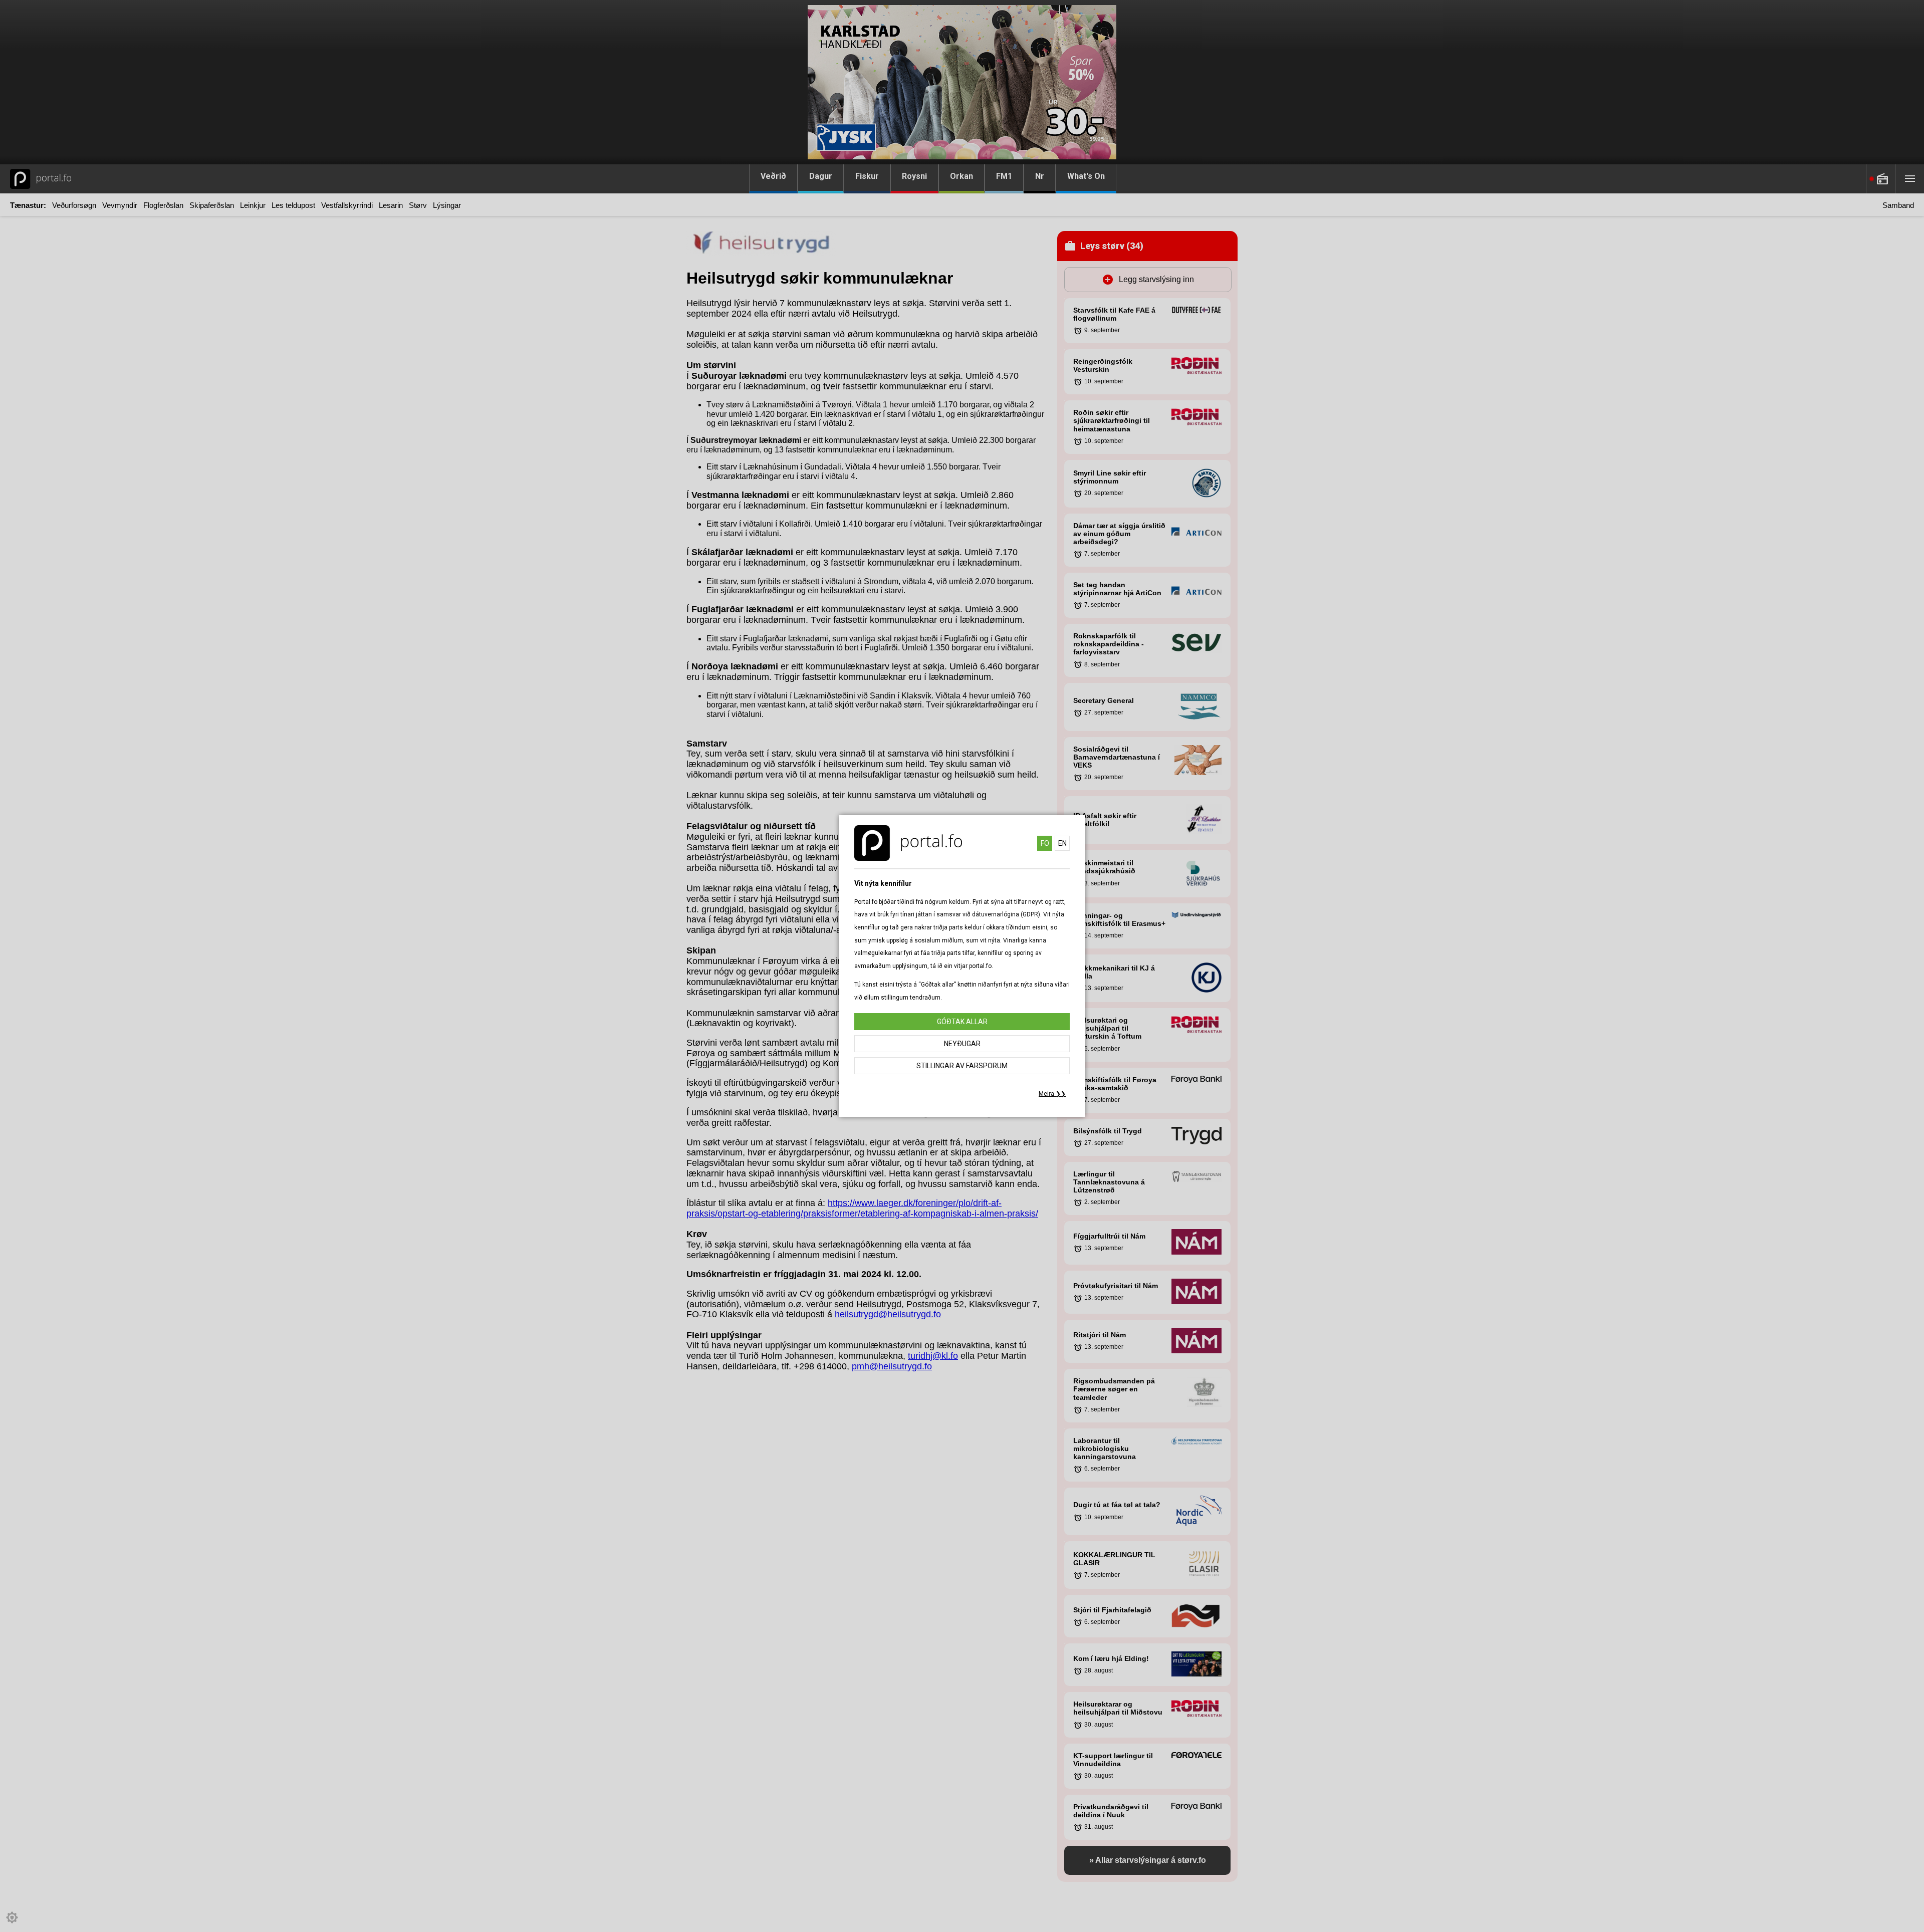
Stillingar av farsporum (962, 1066)
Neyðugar (962, 1044)
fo (1045, 843)
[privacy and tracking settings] (12, 1917)
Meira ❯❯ (1052, 1094)
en (1062, 843)
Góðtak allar (962, 1022)
